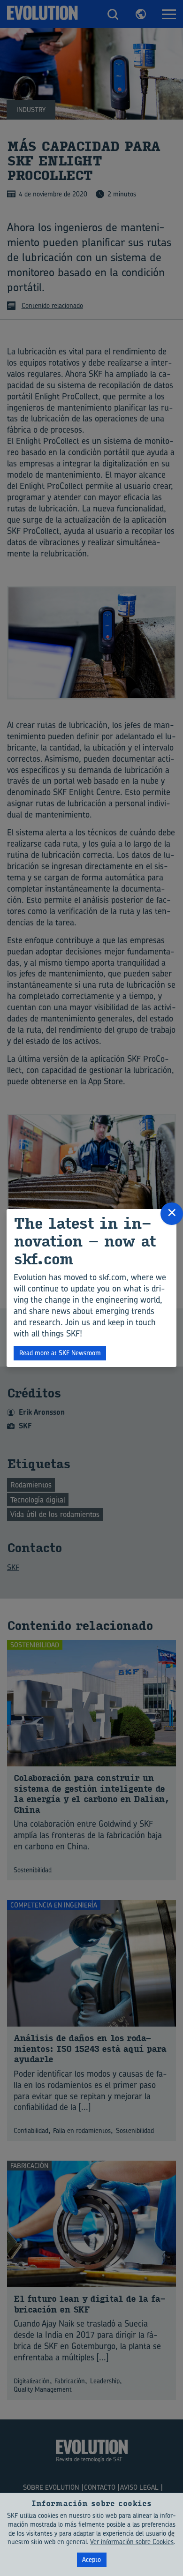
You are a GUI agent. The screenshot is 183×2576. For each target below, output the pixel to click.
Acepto (91, 2559)
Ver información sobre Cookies (132, 2542)
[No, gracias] (171, 2534)
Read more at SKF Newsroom (60, 1353)
